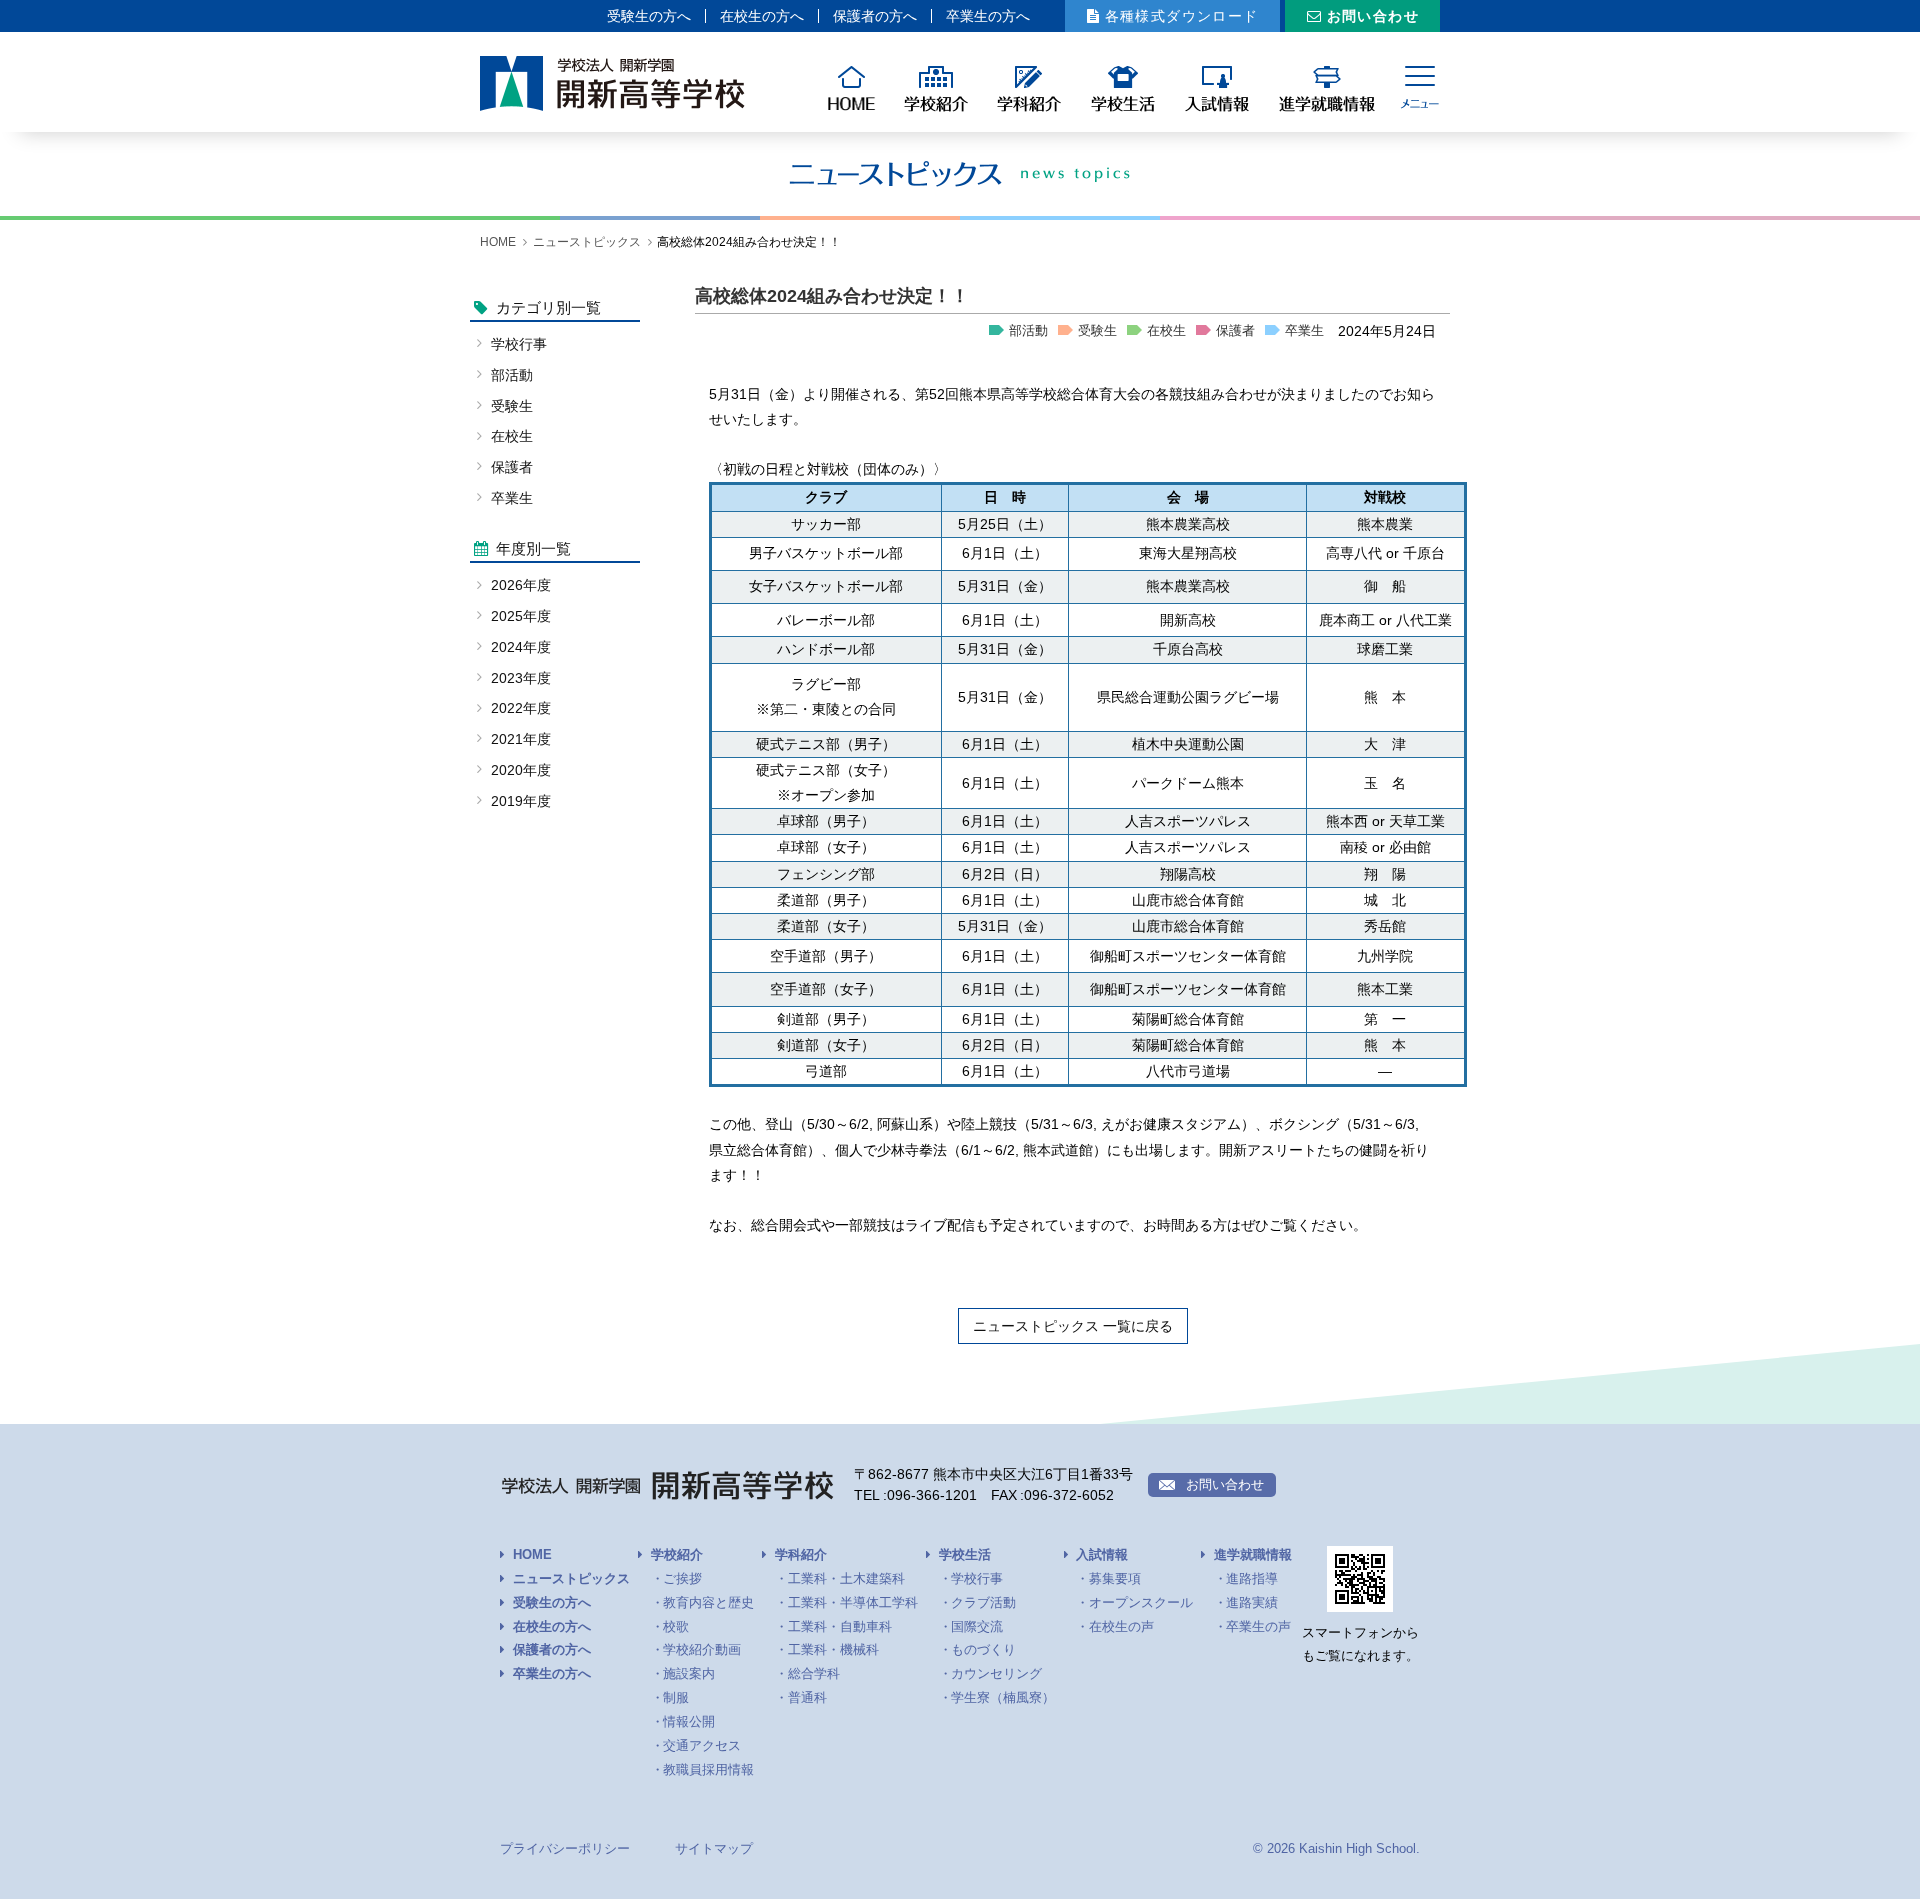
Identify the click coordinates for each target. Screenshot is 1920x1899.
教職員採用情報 (708, 1770)
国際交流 (977, 1627)
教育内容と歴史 (708, 1603)
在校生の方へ (762, 16)
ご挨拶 (682, 1579)
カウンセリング (996, 1674)
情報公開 (689, 1722)
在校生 (1166, 331)
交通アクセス (702, 1746)
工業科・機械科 (833, 1650)
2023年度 (521, 678)
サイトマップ (714, 1849)
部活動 (1028, 331)
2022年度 (521, 708)
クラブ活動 (983, 1603)
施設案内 (689, 1674)
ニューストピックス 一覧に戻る (1073, 1326)
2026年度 (521, 585)
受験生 (1097, 331)
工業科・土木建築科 (846, 1579)
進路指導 (1252, 1579)
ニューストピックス (587, 242)
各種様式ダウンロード (1182, 16)
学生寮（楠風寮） (1003, 1698)
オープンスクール (1141, 1603)
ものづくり (983, 1650)
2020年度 (521, 770)
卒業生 (1304, 331)
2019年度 (521, 801)
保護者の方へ (875, 16)
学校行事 (519, 344)
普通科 (807, 1698)
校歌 (676, 1627)
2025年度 (521, 616)
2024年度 (521, 647)
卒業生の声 (1258, 1627)
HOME (498, 242)
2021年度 (521, 739)
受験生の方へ (649, 16)
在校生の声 (1121, 1627)
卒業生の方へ (988, 16)
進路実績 (1252, 1603)
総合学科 (814, 1674)
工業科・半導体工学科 (853, 1603)
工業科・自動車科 (840, 1627)
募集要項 (1115, 1579)
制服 (676, 1698)
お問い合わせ (1373, 16)
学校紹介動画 (702, 1650)
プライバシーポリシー (565, 1849)
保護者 (1235, 331)
